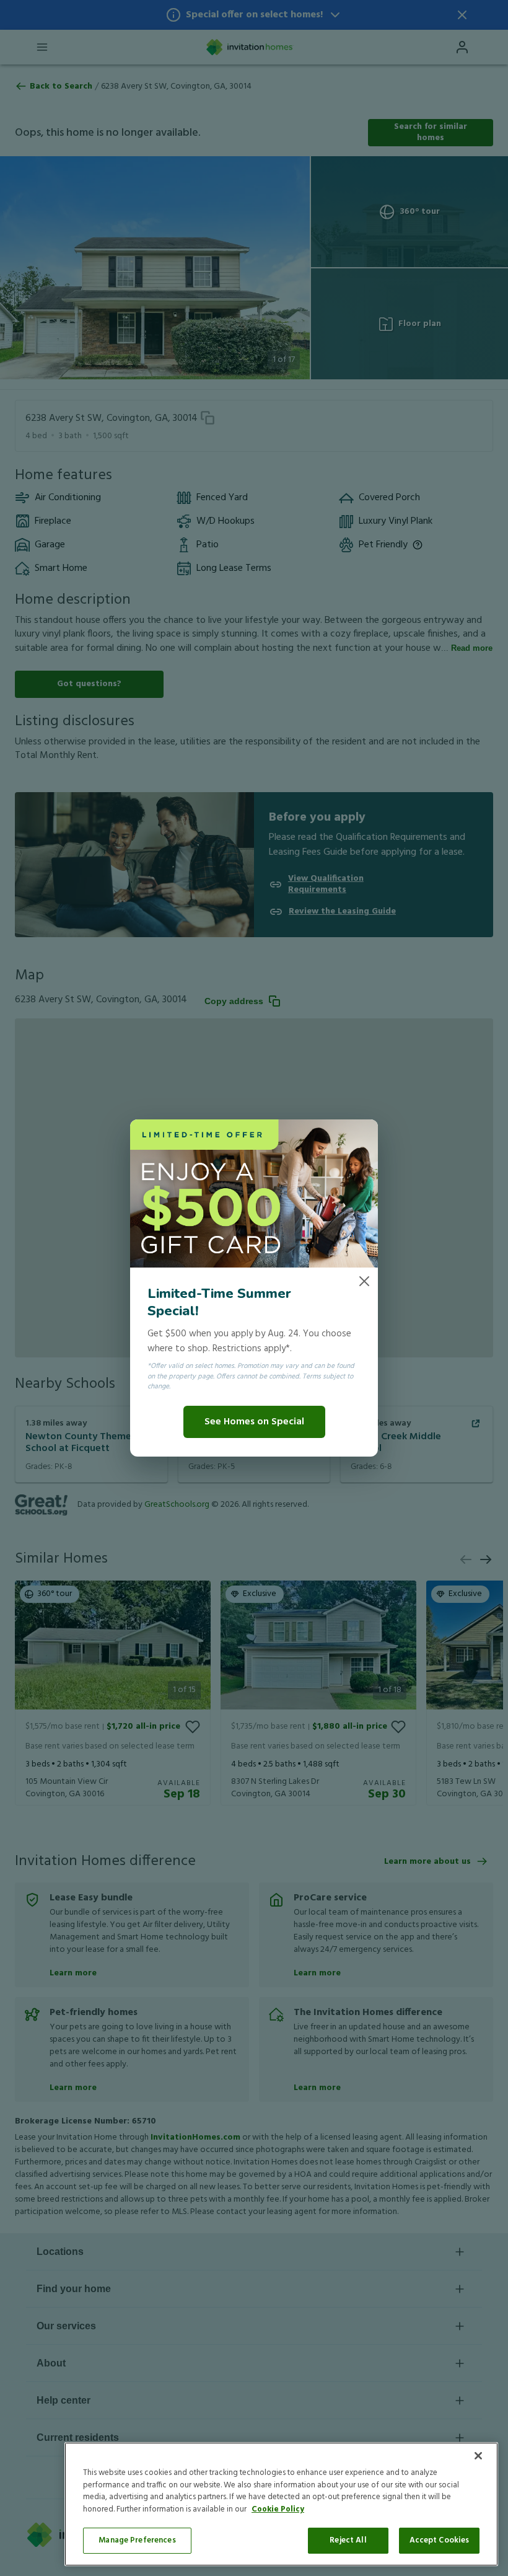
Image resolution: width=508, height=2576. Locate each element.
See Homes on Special (254, 1422)
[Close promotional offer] (364, 1281)
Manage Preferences (137, 2540)
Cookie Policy (278, 2509)
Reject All (348, 2540)
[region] (281, 2504)
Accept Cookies (440, 2540)
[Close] (478, 2456)
